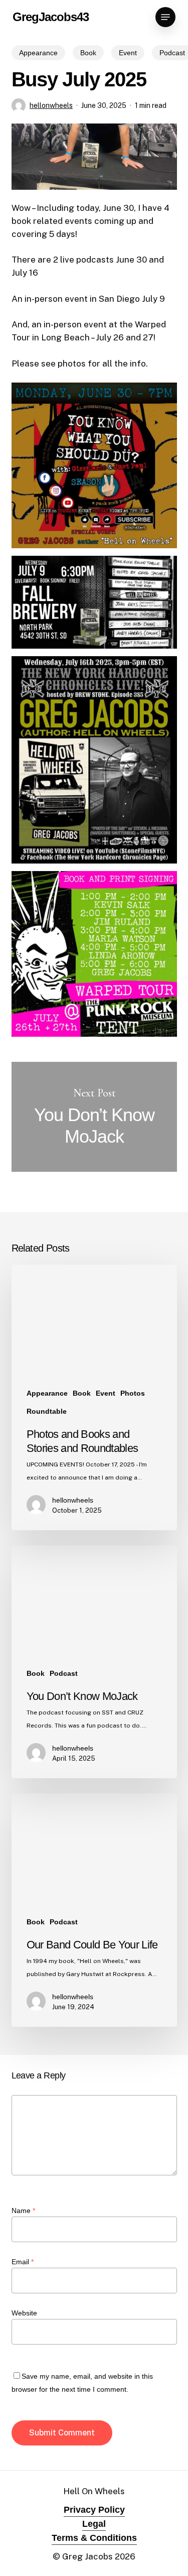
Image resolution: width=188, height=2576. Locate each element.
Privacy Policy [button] (94, 2510)
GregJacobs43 (51, 17)
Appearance (38, 53)
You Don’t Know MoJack (94, 1117)
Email (23, 2262)
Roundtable (47, 1411)
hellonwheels (51, 105)
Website (24, 2313)
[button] (165, 17)
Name (23, 2211)
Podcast (64, 1673)
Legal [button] (94, 2524)
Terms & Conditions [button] (94, 2538)
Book (88, 53)
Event (128, 53)
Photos (133, 1393)
